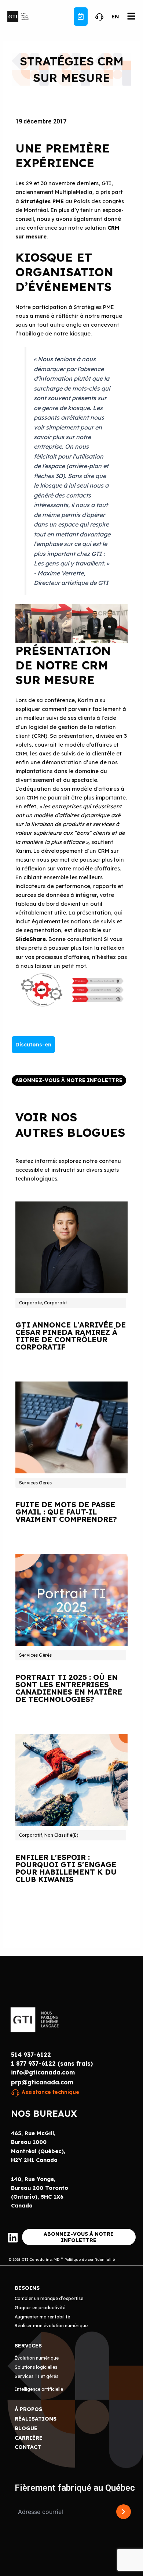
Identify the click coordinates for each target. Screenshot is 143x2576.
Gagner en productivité (40, 2308)
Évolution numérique (37, 2358)
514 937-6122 (31, 2055)
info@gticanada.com (43, 2072)
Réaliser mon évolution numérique (51, 2326)
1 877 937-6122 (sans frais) (52, 2063)
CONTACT (28, 2447)
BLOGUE (26, 2428)
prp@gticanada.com (42, 2082)
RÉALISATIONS (36, 2419)
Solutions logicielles (36, 2367)
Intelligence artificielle (39, 2389)
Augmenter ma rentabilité (42, 2317)
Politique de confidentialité (90, 2259)
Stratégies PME (42, 201)
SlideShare (31, 939)
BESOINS (27, 2288)
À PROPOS (28, 2409)
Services (28, 2346)
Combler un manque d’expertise (49, 2298)
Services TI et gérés (36, 2376)
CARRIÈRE (29, 2438)
